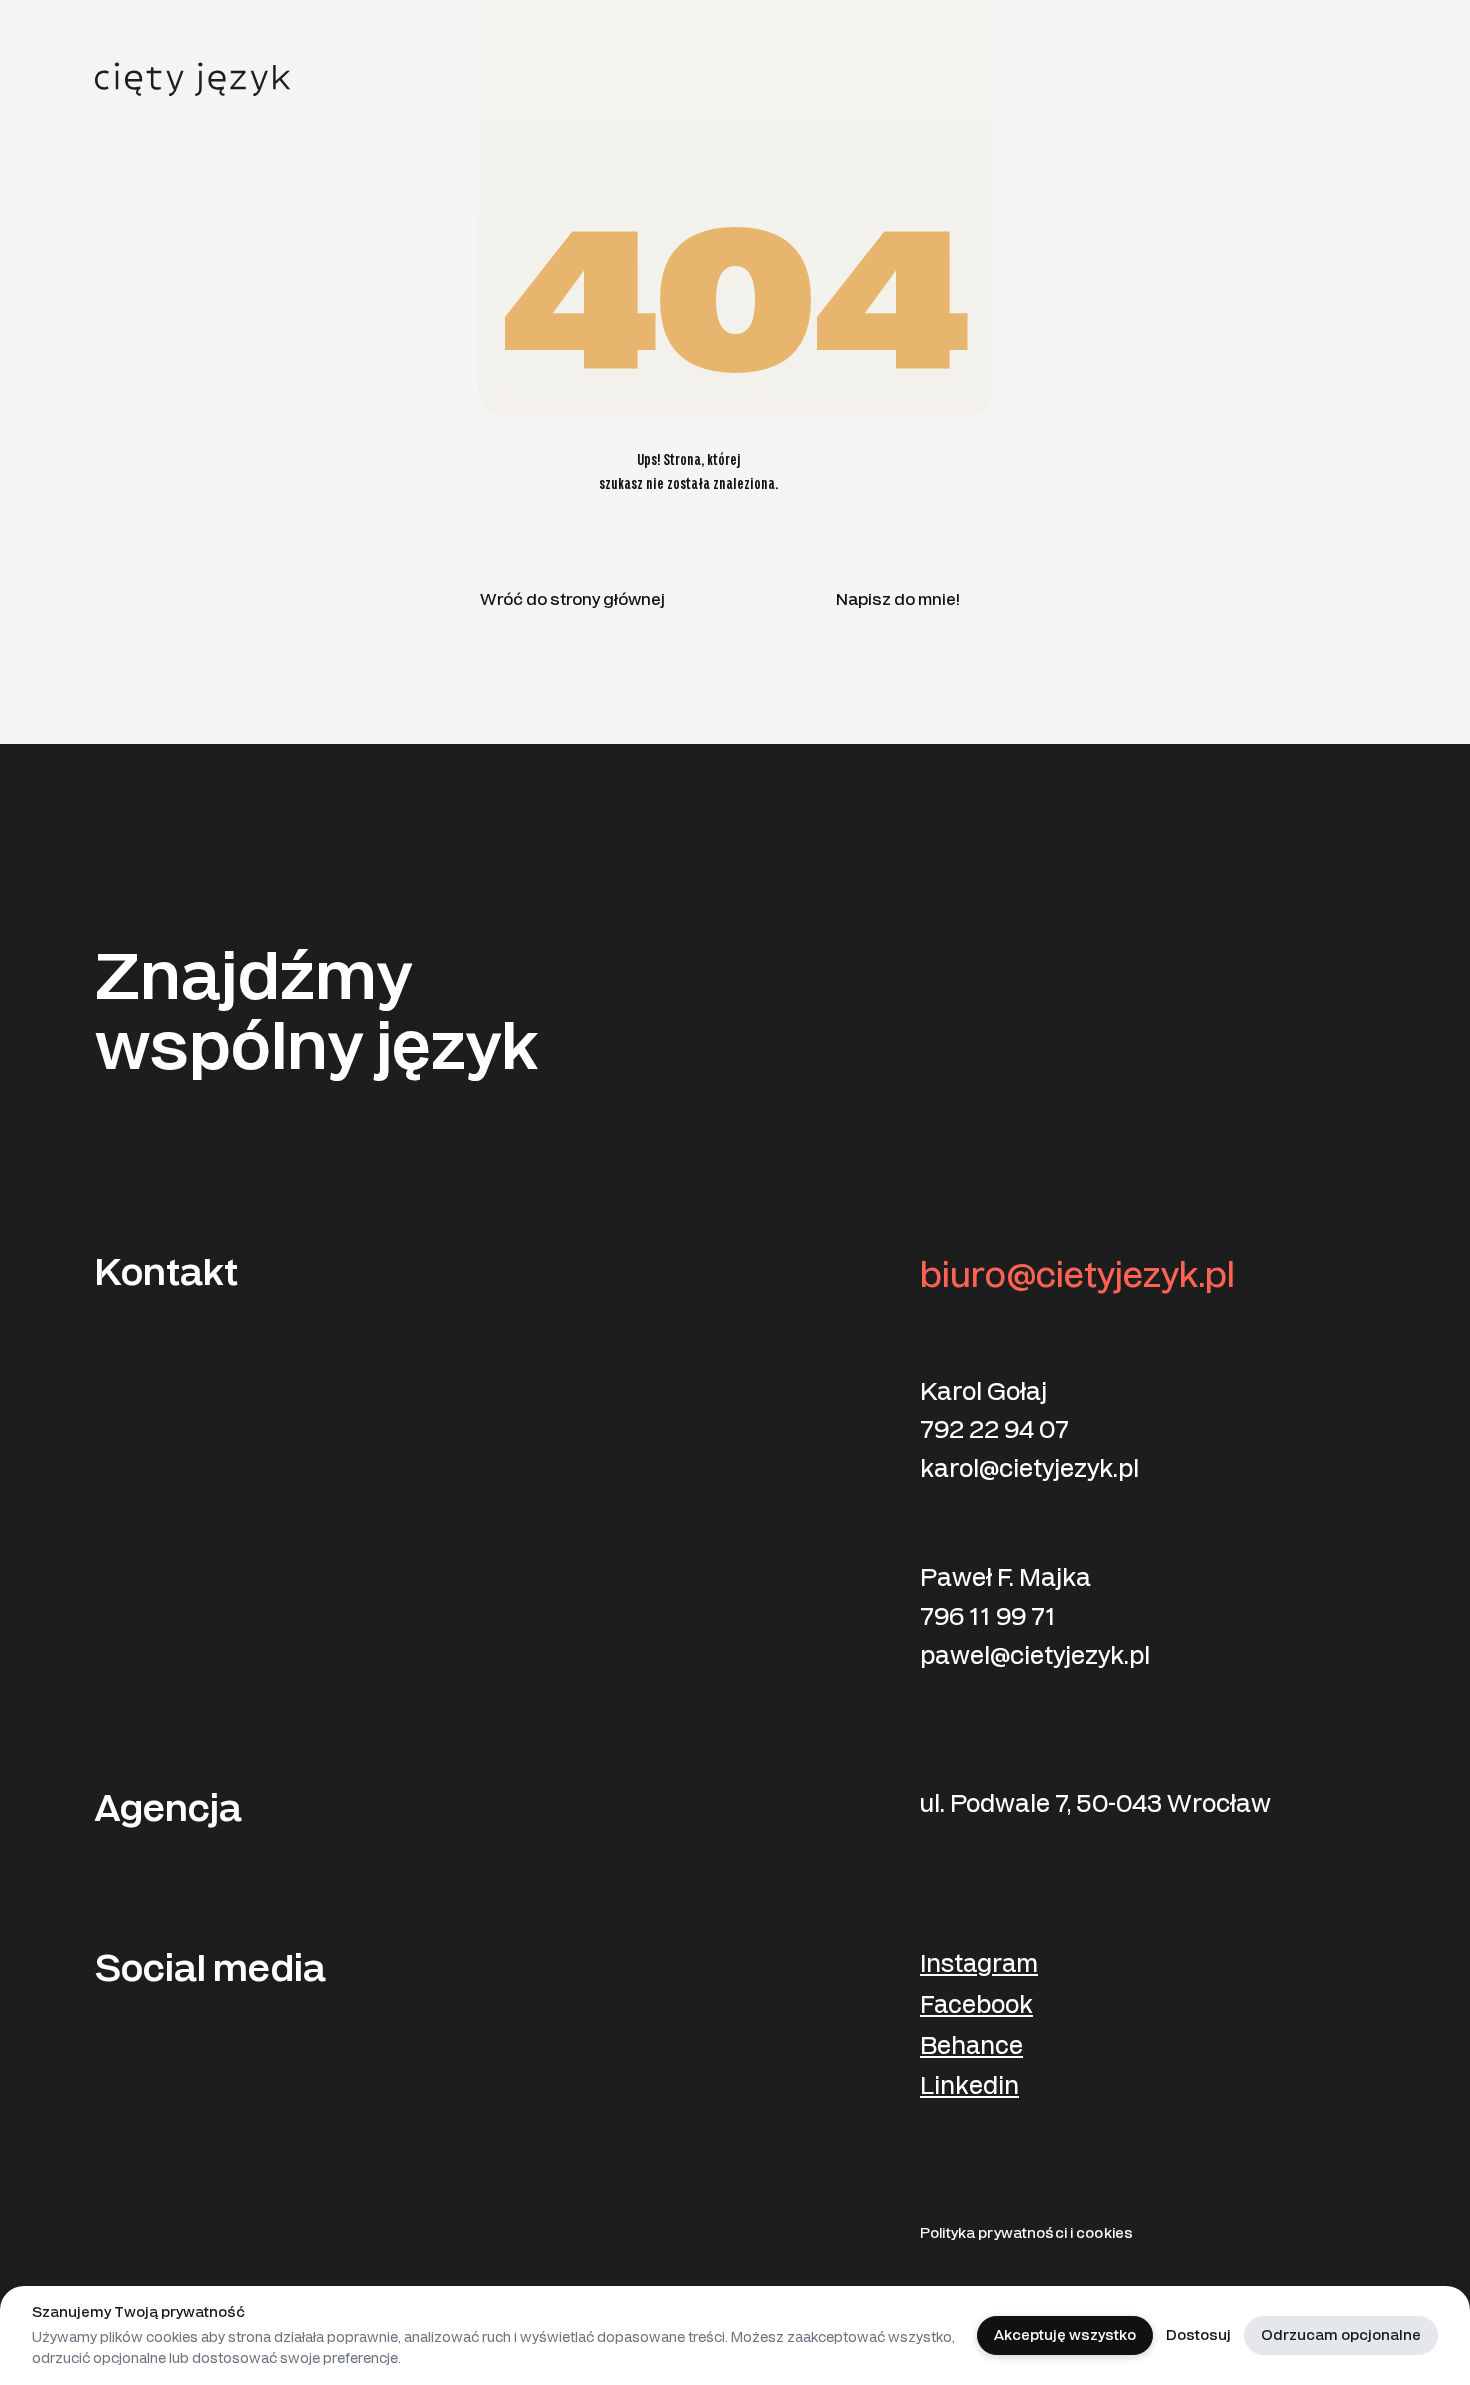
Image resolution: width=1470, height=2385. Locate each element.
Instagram (979, 1964)
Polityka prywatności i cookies (1026, 2233)
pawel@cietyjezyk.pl (1035, 1656)
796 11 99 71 (988, 1617)
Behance (971, 2046)
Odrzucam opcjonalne (1341, 2335)
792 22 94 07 (994, 1430)
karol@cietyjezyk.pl (1029, 1469)
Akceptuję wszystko (1065, 2335)
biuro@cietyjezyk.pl (1077, 1275)
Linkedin (969, 2086)
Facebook (976, 2005)
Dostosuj (1198, 2335)
